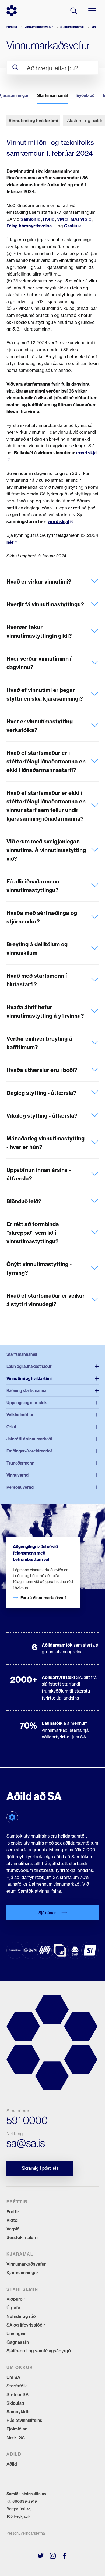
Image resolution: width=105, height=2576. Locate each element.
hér (10, 542)
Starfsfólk (17, 2386)
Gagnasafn (18, 2342)
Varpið (13, 2229)
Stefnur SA (17, 2394)
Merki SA (16, 2437)
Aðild (12, 2464)
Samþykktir (18, 2412)
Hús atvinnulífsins (24, 2420)
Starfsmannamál (72, 27)
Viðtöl (13, 2220)
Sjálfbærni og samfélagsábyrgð (39, 2351)
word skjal (58, 521)
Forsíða (12, 27)
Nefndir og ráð (21, 2316)
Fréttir (13, 2212)
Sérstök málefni (22, 2237)
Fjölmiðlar (17, 2429)
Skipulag (15, 2403)
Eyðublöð (85, 95)
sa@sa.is (26, 2143)
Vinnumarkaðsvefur (39, 27)
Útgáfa (13, 2308)
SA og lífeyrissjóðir (26, 2325)
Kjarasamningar (22, 2273)
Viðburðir (16, 2299)
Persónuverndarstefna (26, 2533)
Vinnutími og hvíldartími (33, 121)
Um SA (13, 2377)
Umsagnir (16, 2334)
